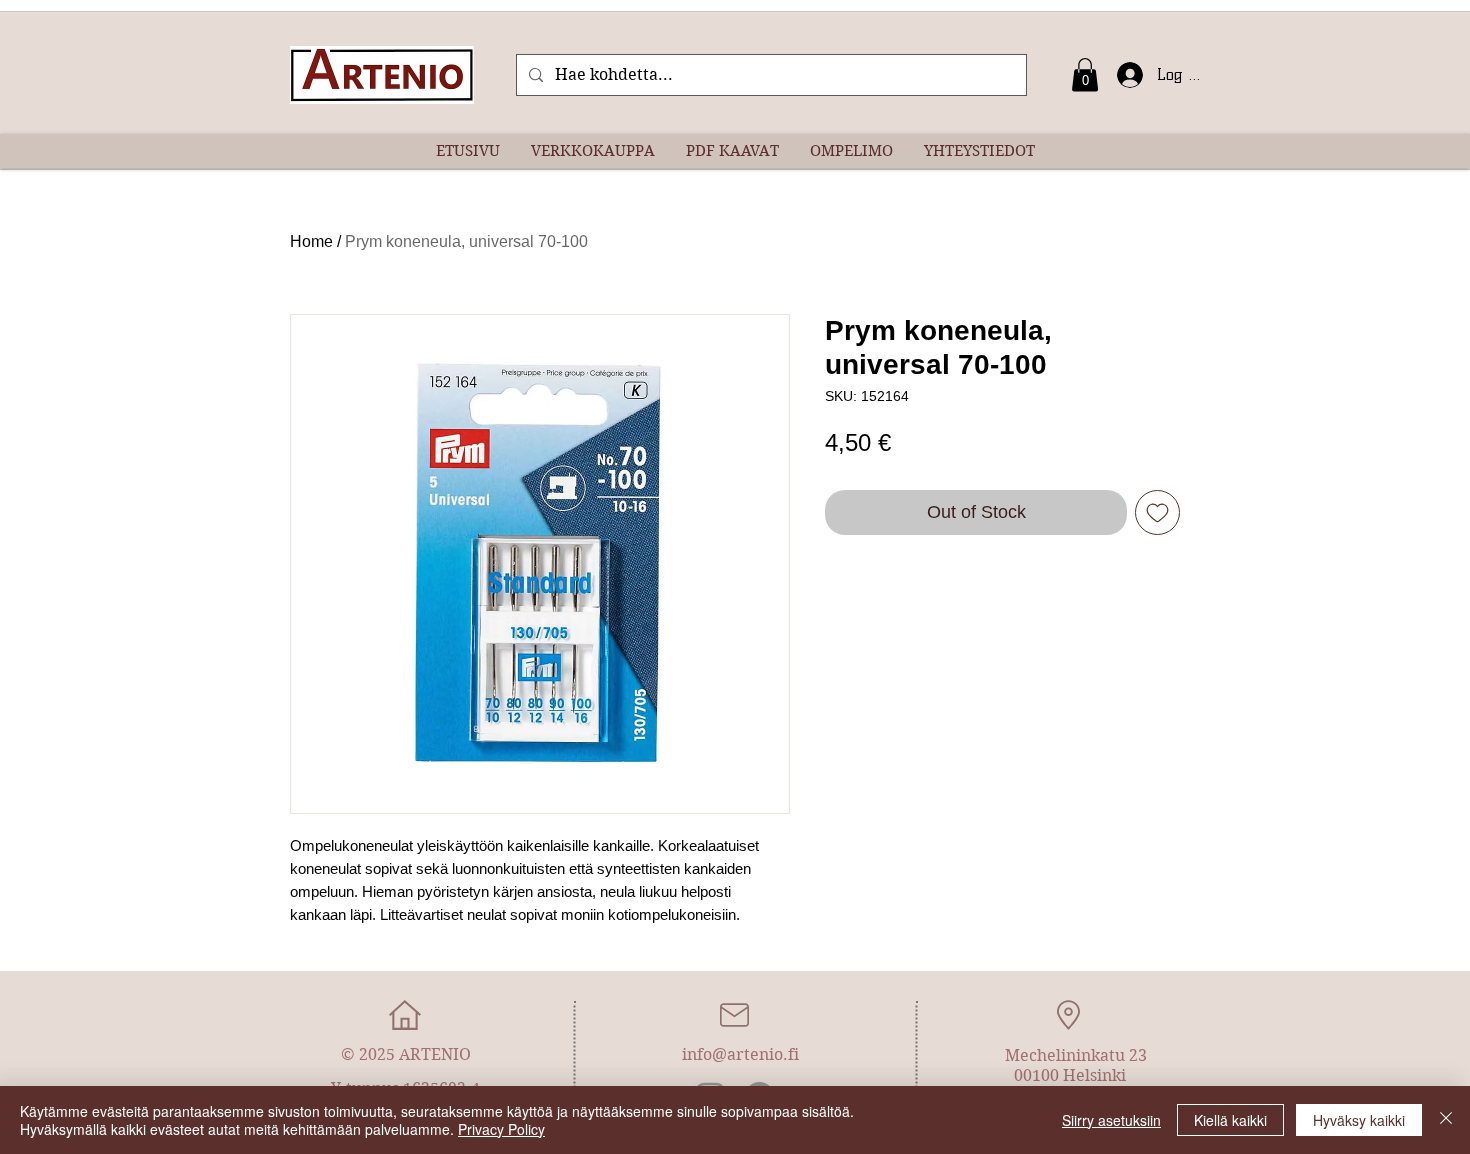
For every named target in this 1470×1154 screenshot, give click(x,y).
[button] (1085, 74)
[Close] (1446, 1120)
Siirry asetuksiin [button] (1111, 1120)
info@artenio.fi (740, 1054)
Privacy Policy (501, 1129)
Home (311, 241)
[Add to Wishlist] (1157, 512)
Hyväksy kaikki (1359, 1120)
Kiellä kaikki (1230, 1120)
